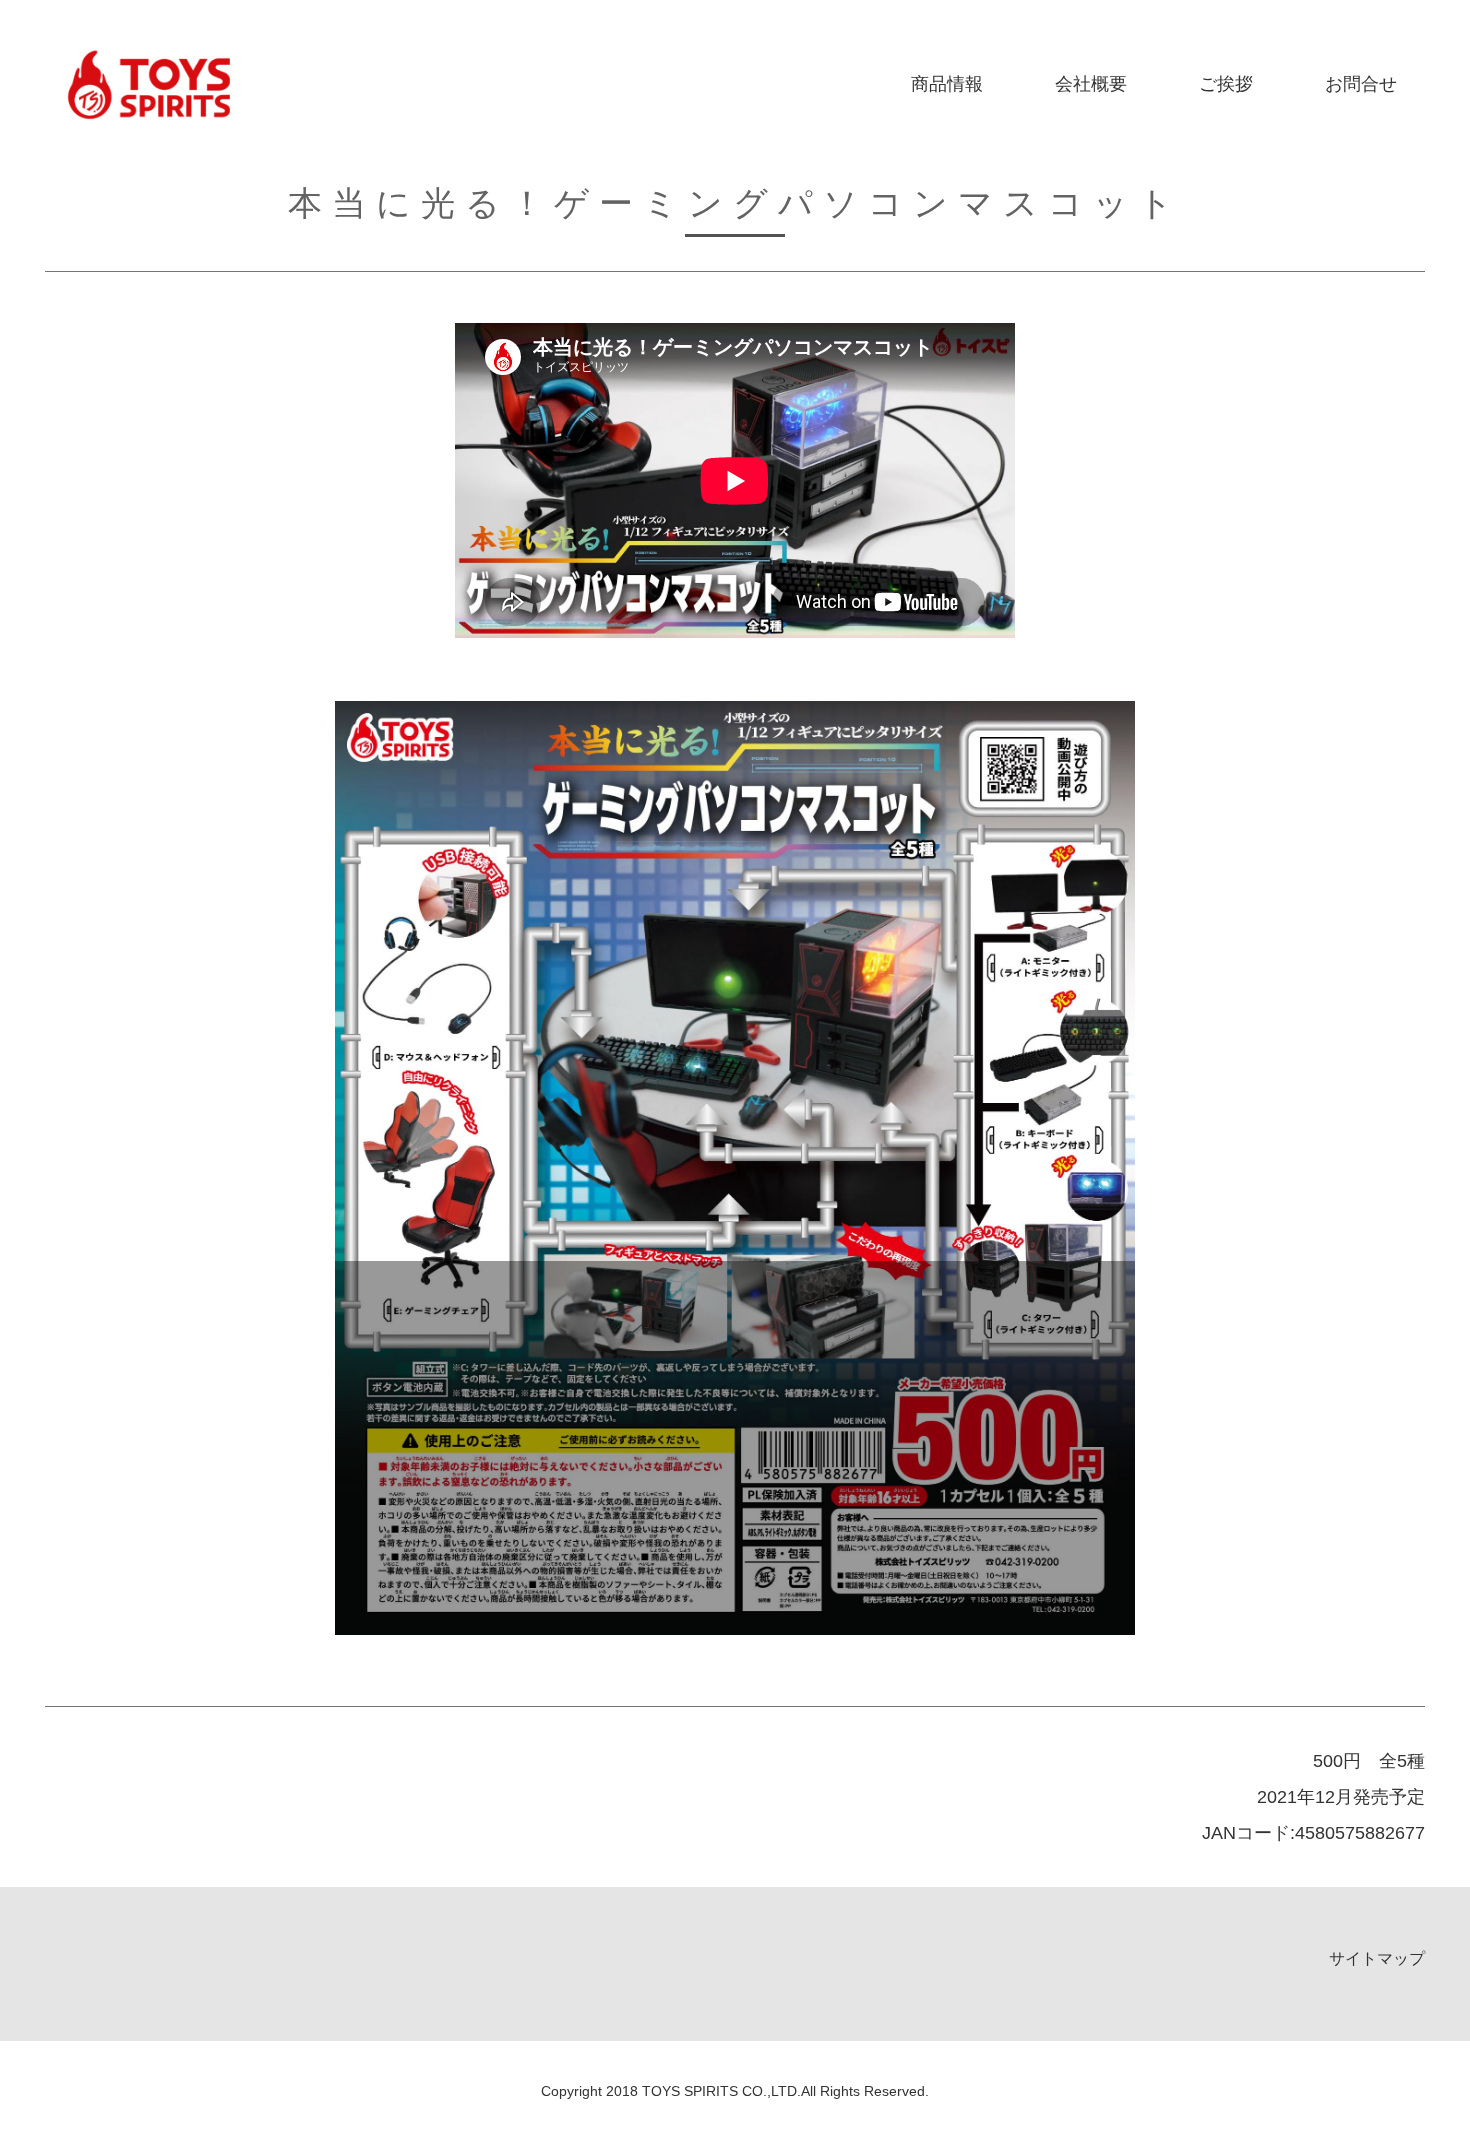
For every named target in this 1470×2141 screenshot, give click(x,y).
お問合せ (1361, 84)
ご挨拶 (1226, 84)
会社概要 (1091, 84)
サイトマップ (1377, 1958)
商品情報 (947, 84)
